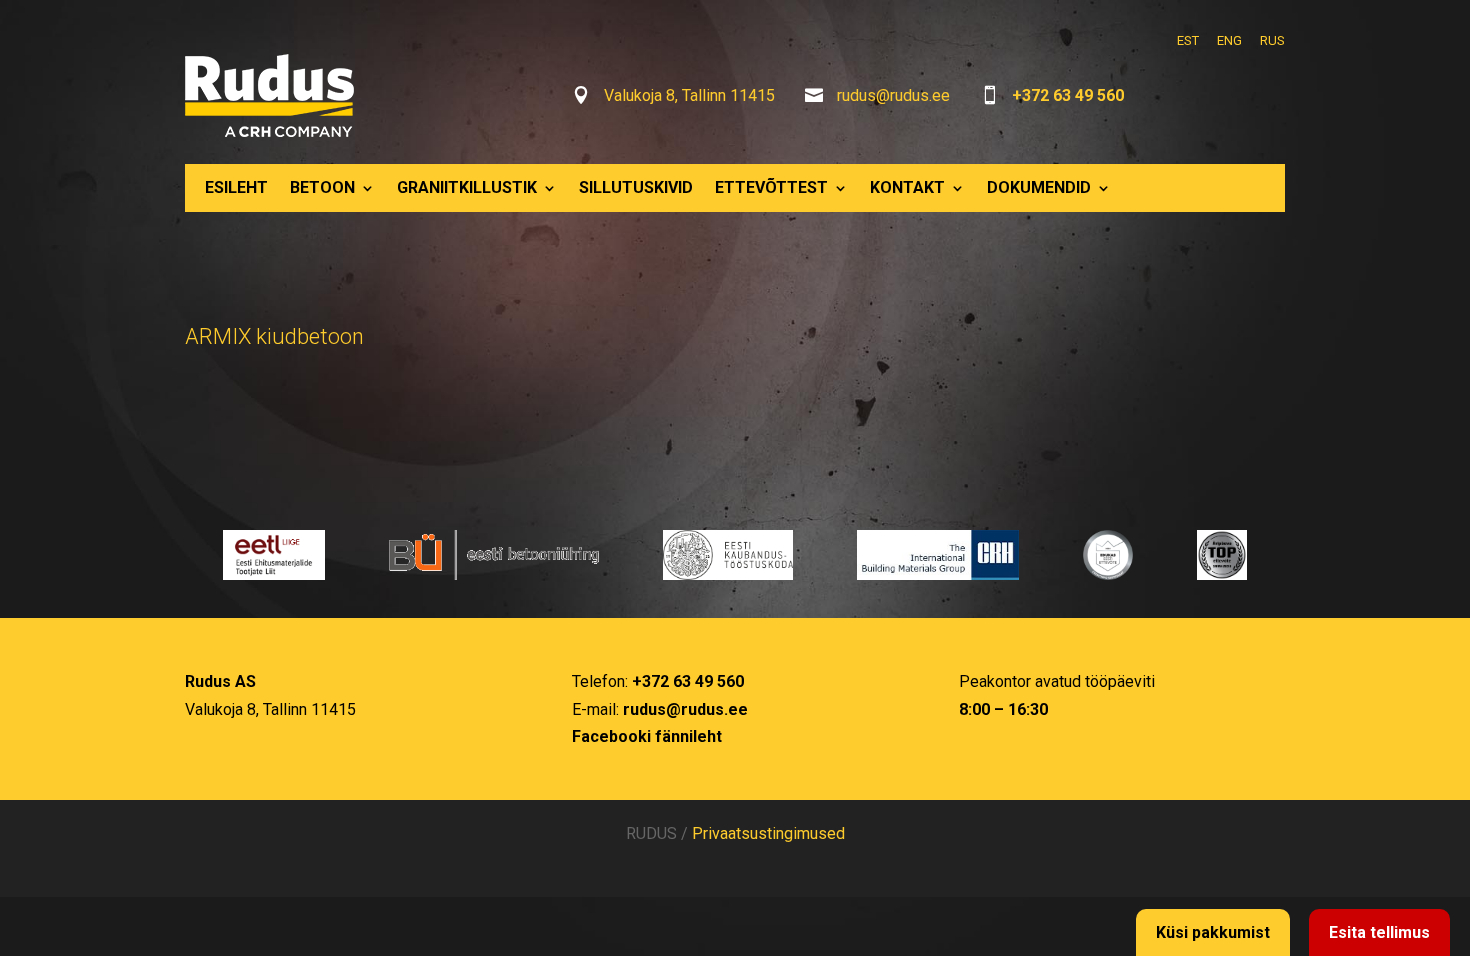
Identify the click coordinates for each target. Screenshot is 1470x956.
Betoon (322, 187)
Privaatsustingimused (768, 833)
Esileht (236, 187)
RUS (1272, 40)
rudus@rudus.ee (893, 95)
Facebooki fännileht (647, 736)
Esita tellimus (1379, 932)
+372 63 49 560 (1068, 95)
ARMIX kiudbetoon (274, 336)
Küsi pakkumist (1213, 932)
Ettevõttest (771, 187)
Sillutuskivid (636, 187)
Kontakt (907, 187)
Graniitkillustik (467, 187)
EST (1188, 40)
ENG (1229, 40)
